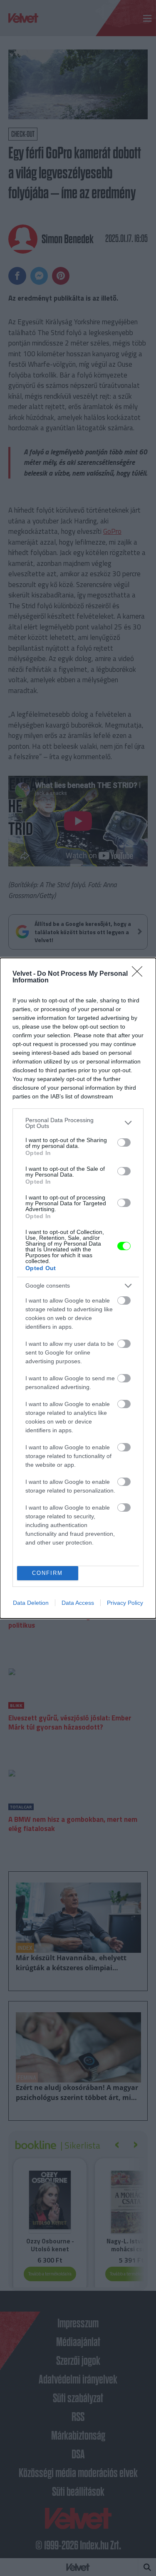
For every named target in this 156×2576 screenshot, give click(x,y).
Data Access (78, 1603)
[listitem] (78, 1123)
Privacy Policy (125, 1603)
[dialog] (78, 1288)
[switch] (124, 1142)
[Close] (140, 974)
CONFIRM (47, 1573)
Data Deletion (31, 1603)
